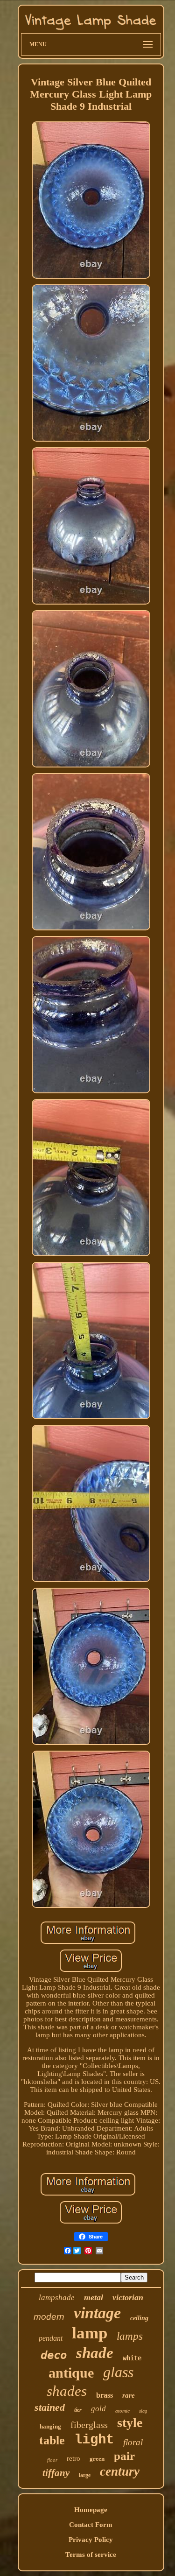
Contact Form (91, 2525)
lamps (130, 2336)
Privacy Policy (91, 2540)
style (130, 2423)
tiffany (56, 2473)
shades (67, 2391)
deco (54, 2355)
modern (49, 2317)
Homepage (91, 2510)
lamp (90, 2333)
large (85, 2475)
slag (143, 2411)
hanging (50, 2426)
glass (118, 2372)
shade (95, 2353)
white (132, 2358)
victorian (128, 2297)
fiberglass (89, 2425)
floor (52, 2460)
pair (124, 2456)
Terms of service (91, 2555)
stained (50, 2407)
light (94, 2440)
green (97, 2459)
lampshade (57, 2298)
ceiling (139, 2318)
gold (98, 2409)
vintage (97, 2313)
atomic (122, 2411)
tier (78, 2410)
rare (129, 2395)
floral (133, 2442)
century (120, 2471)
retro (73, 2458)
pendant (51, 2338)
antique (71, 2373)
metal (94, 2297)
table (52, 2440)
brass (105, 2395)
